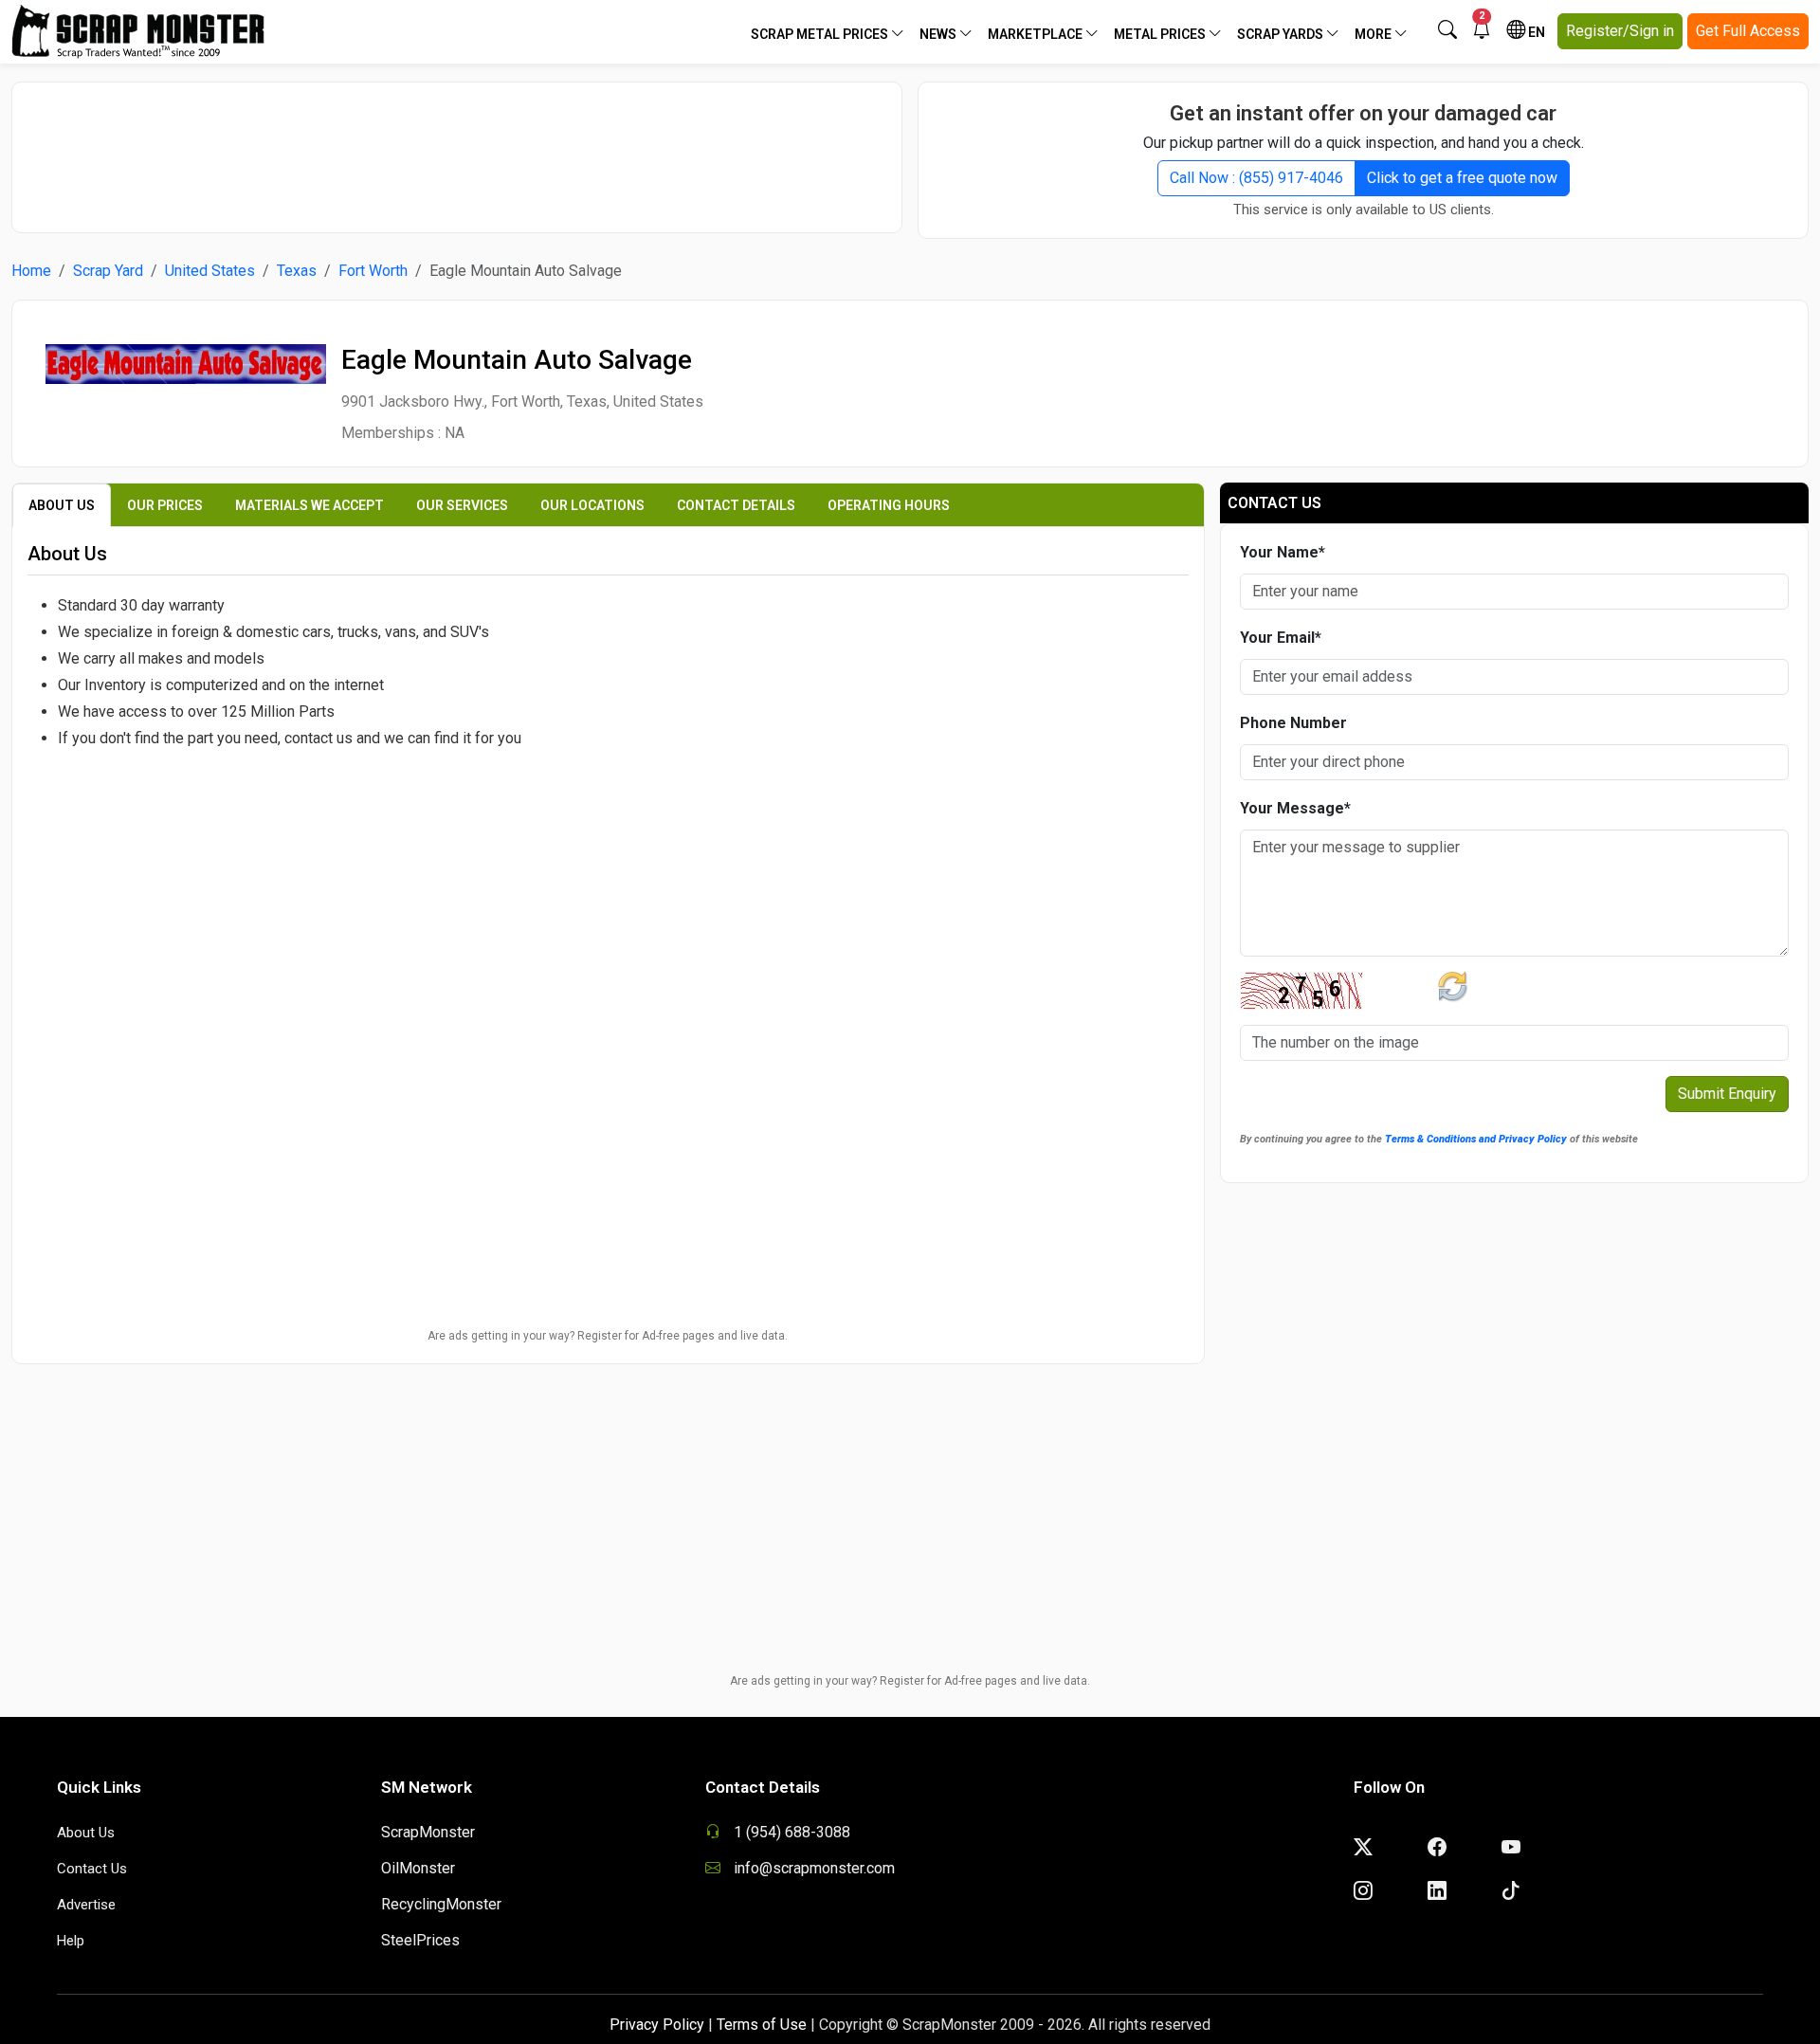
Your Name (1283, 552)
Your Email (1281, 638)
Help (71, 1941)
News (939, 34)
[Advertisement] (457, 148)
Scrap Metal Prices (821, 34)
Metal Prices (1161, 34)
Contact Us (92, 1869)
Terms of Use (762, 2025)
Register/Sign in (1620, 31)
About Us (86, 1833)
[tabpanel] (608, 792)
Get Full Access (1748, 31)
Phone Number (1293, 723)
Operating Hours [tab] (889, 505)
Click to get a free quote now (1462, 178)
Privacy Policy (657, 2025)
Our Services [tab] (462, 505)
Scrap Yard (108, 271)
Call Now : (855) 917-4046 (1256, 178)
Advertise (86, 1905)
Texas (297, 271)
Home (31, 271)
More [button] (1374, 34)
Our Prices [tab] (165, 505)
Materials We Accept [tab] (309, 505)
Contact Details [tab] (736, 505)
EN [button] (1535, 32)
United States (210, 271)
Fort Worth (373, 271)
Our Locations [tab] (592, 505)
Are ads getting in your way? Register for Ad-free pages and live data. (608, 1336)
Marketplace (1037, 34)
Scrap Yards (1282, 34)
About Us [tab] (62, 505)
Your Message (1295, 808)
